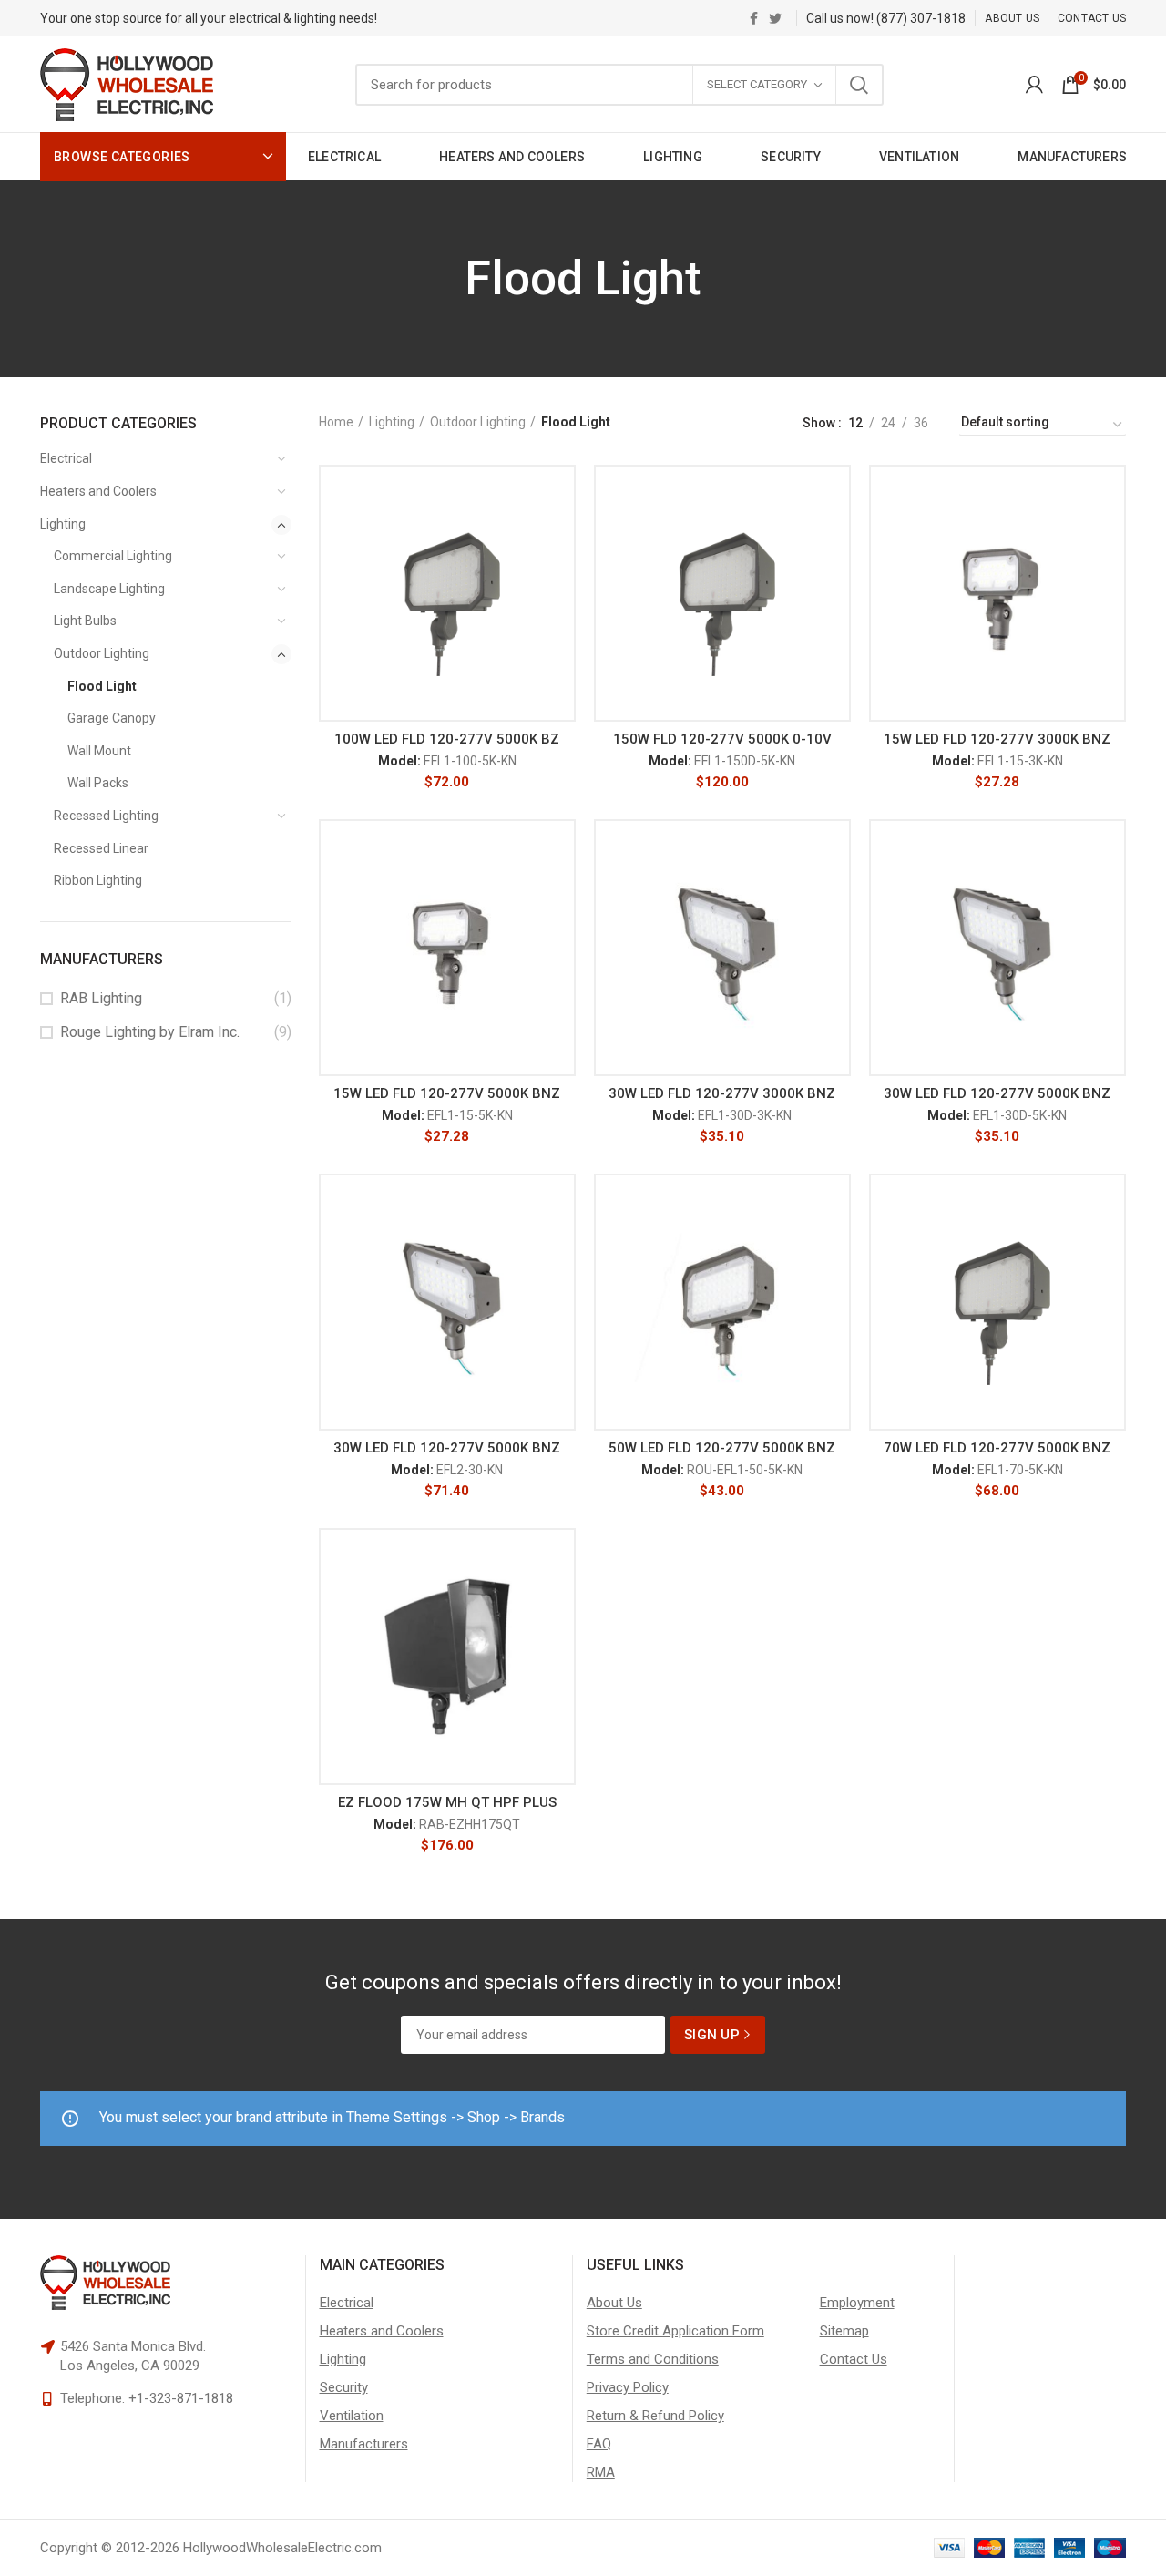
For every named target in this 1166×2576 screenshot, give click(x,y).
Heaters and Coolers (98, 491)
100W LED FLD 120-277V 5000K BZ (447, 739)
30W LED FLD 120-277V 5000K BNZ (997, 1093)
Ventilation (352, 2416)
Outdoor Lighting (102, 653)
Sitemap (844, 2331)
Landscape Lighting (109, 589)
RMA (601, 2472)
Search (859, 85)
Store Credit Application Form (675, 2331)
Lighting (63, 524)
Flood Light (102, 686)
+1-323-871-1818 (181, 2398)
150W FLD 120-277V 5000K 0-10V (722, 739)
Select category (757, 84)
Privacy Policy (628, 2387)
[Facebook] (754, 18)
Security (344, 2387)
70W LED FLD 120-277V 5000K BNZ (997, 1448)
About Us (614, 2303)
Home (336, 422)
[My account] (1034, 85)
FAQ (599, 2444)
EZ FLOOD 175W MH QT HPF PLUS (447, 1802)
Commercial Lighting (113, 556)
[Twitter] (775, 18)
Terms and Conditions (653, 2359)
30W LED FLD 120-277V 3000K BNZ (722, 1093)
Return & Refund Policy (655, 2416)
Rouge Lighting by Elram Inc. (150, 1032)
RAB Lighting (101, 998)
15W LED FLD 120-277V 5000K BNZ (447, 1093)
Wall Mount (99, 751)
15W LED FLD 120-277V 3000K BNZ (997, 739)
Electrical (66, 458)
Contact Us (854, 2359)
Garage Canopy (112, 718)
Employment (857, 2303)
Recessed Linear (101, 848)
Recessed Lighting (106, 816)
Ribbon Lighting (98, 880)
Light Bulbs (85, 621)
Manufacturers (364, 2444)
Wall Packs (98, 783)
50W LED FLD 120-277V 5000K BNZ (722, 1448)
